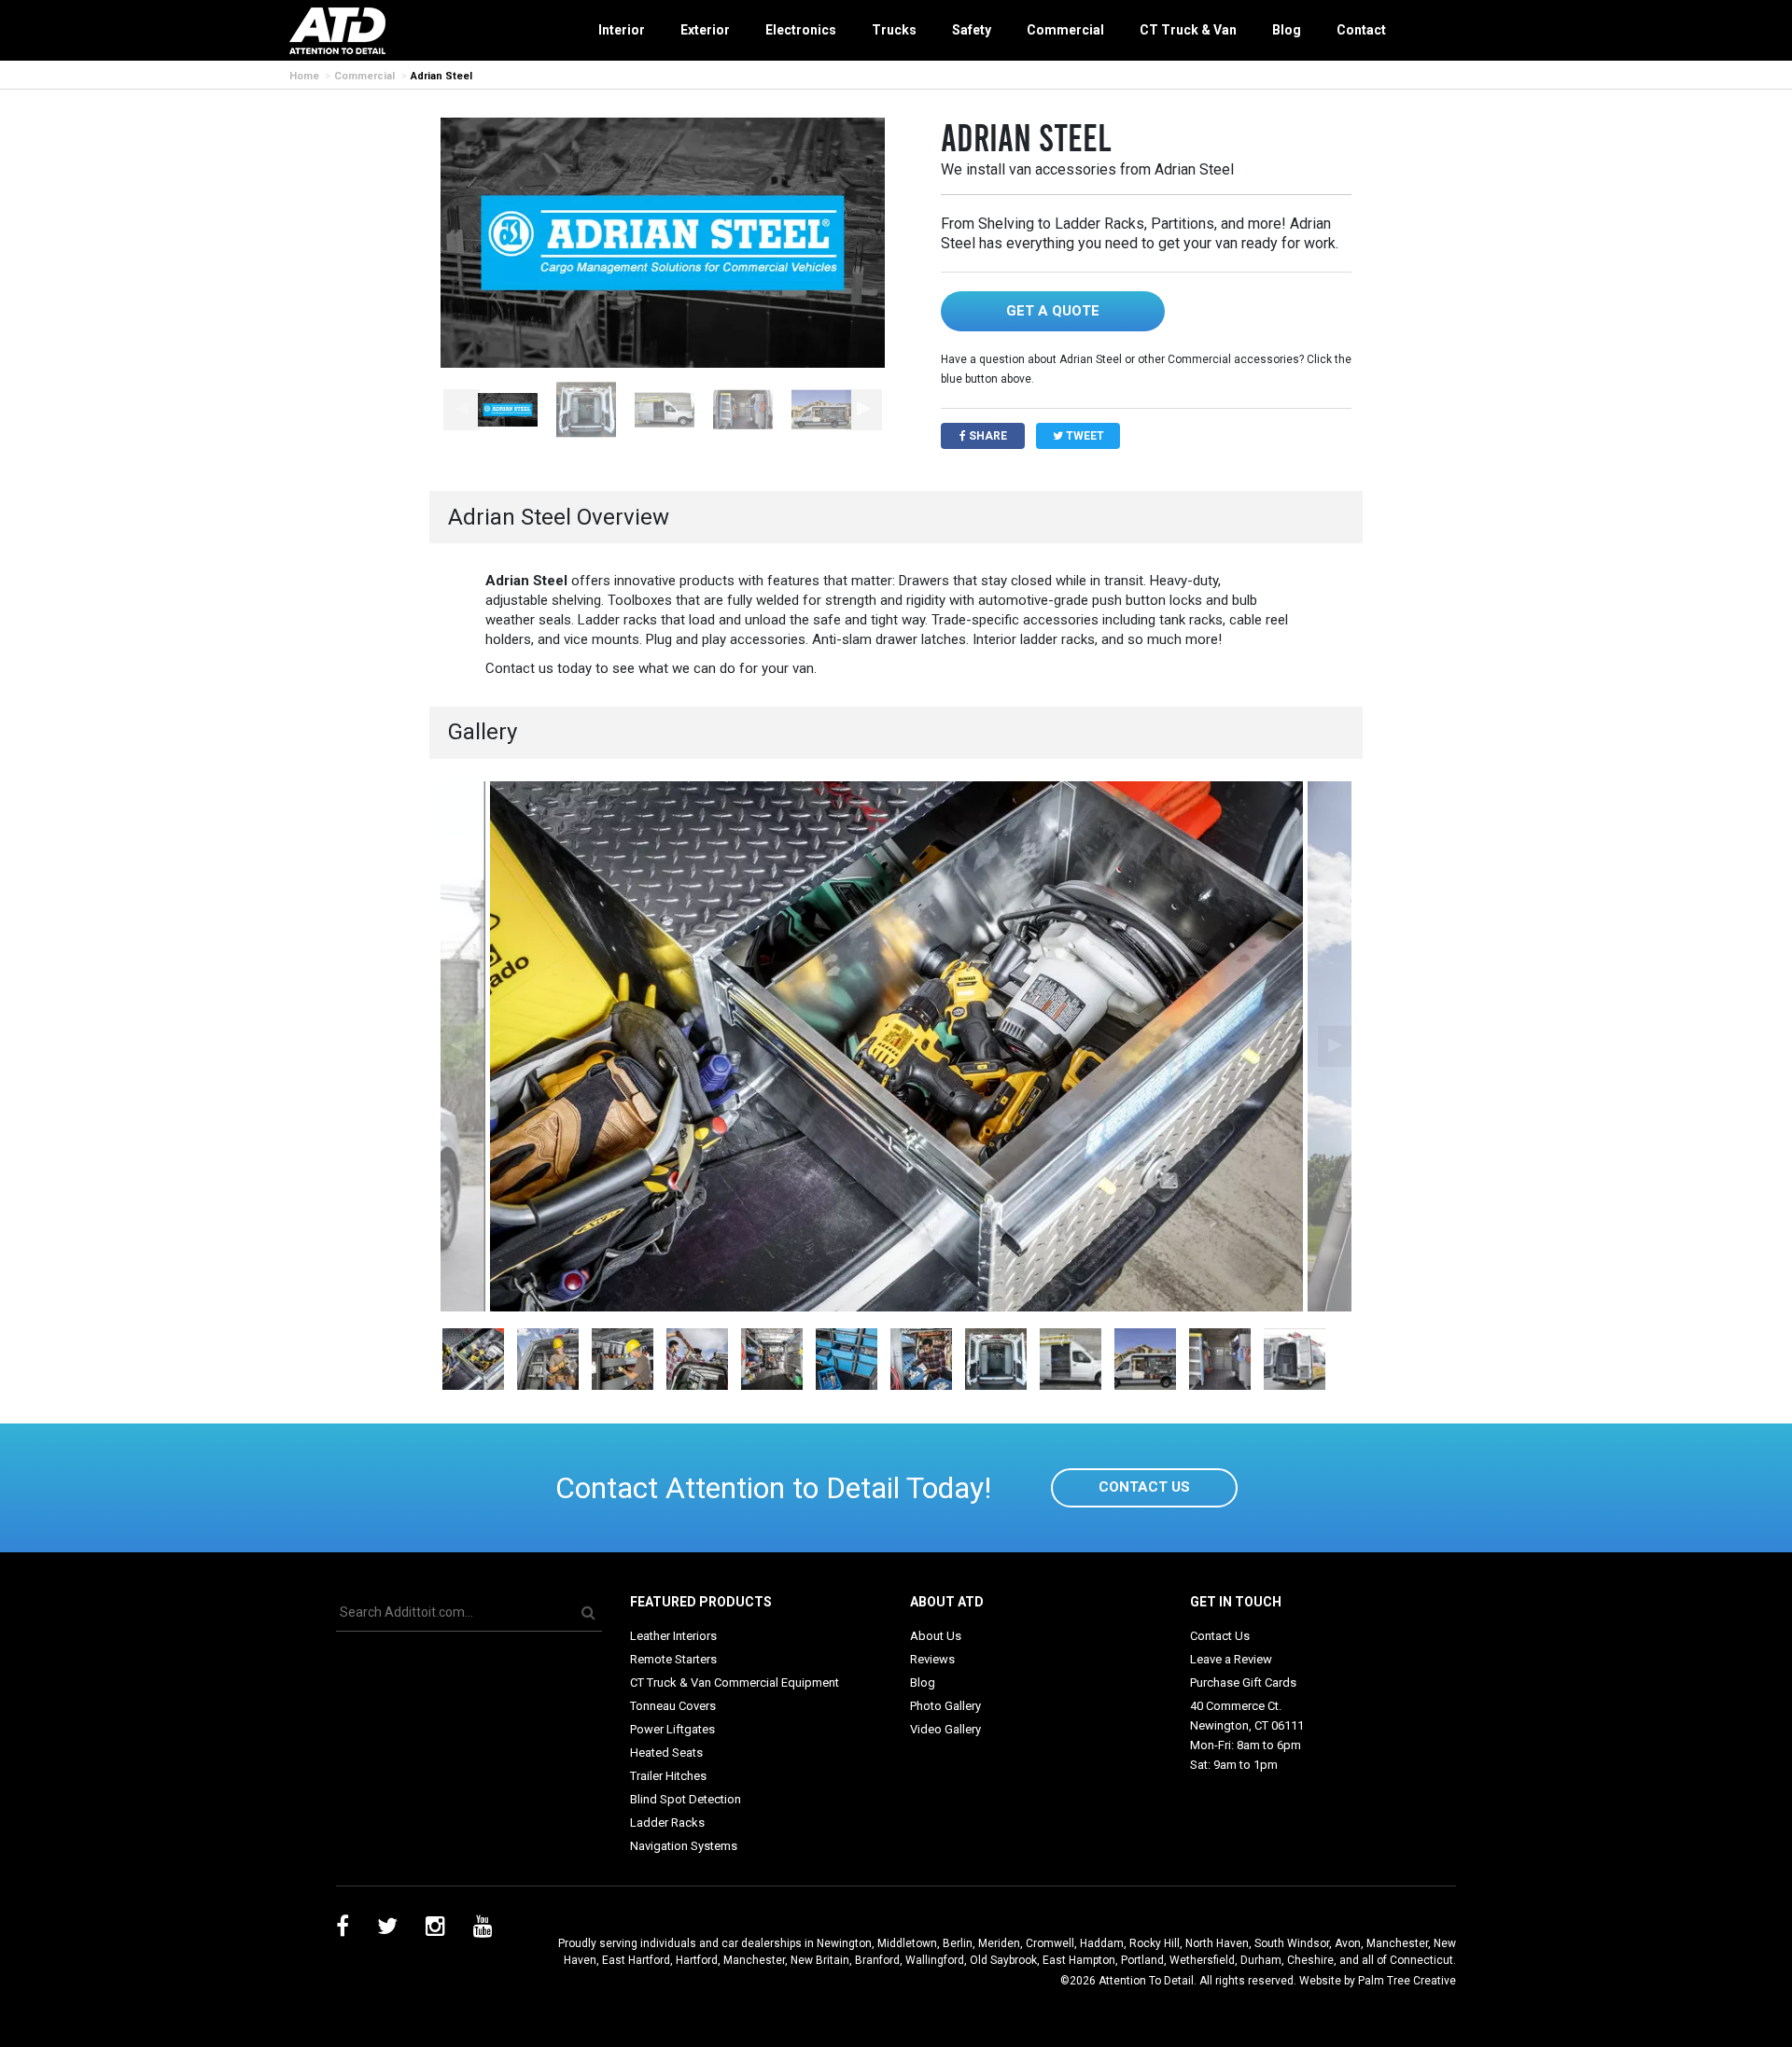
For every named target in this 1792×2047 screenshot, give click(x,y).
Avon (1348, 1943)
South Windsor (1292, 1943)
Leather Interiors (673, 1636)
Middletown (907, 1943)
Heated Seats (666, 1753)
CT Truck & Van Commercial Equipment (735, 1682)
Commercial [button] (1065, 30)
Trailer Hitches (668, 1776)
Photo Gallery (945, 1706)
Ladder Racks (667, 1823)
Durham (1261, 1960)
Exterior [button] (705, 30)
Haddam (1102, 1943)
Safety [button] (972, 30)
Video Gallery (945, 1729)
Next (864, 410)
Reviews (932, 1659)
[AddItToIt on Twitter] (387, 1929)
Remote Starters (673, 1659)
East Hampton (1079, 1960)
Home (304, 76)
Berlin (958, 1943)
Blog (1287, 30)
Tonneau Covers (673, 1706)
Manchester (1397, 1943)
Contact (1361, 30)
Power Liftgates (672, 1729)
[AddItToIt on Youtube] (483, 1929)
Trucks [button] (894, 30)
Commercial (364, 76)
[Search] (588, 1612)
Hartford (697, 1960)
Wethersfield (1202, 1960)
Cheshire (1310, 1960)
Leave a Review (1231, 1659)
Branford (877, 1960)
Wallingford (935, 1960)
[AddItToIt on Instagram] (435, 1929)
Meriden (999, 1943)
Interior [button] (622, 30)
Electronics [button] (801, 30)
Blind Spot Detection (686, 1799)
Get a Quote (1053, 311)
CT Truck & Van (1188, 30)
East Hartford (636, 1960)
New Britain (820, 1960)
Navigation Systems (684, 1846)
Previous (462, 410)
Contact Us (1144, 1487)
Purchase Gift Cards (1243, 1682)
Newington (844, 1943)
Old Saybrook (1003, 1960)
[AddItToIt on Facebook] (343, 1929)
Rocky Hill (1155, 1943)
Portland (1142, 1960)
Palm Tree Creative (1407, 1981)
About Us (936, 1636)
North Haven (1217, 1943)
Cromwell (1050, 1943)
